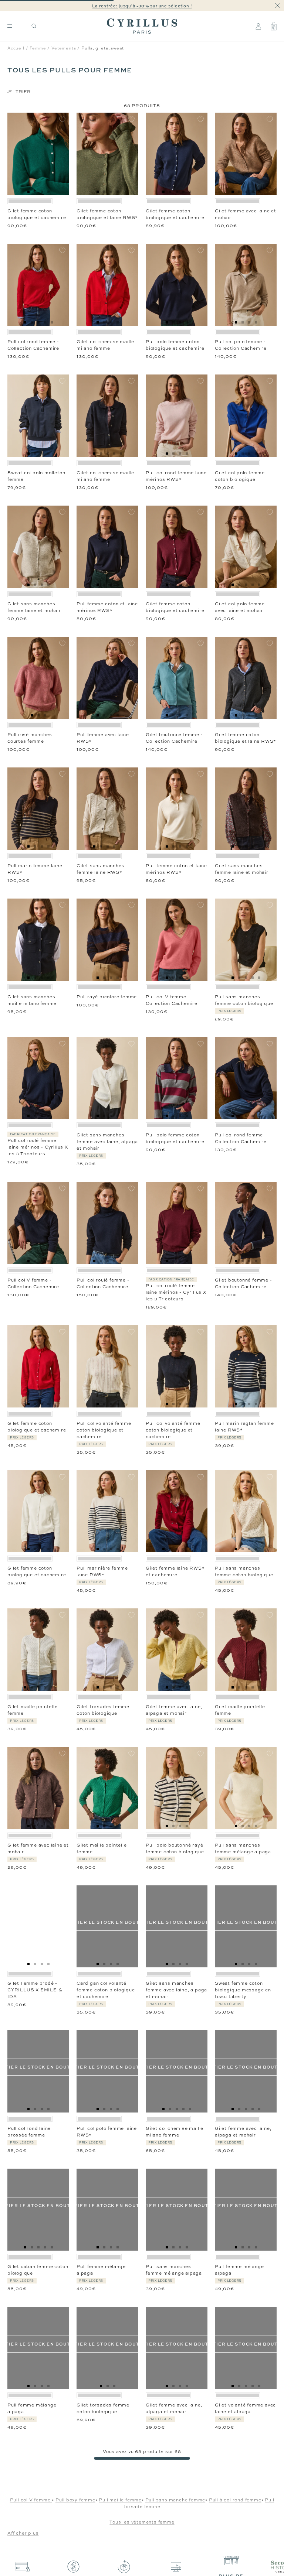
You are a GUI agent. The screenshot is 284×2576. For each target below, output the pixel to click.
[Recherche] (34, 26)
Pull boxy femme (75, 2500)
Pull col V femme (31, 2500)
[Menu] (10, 26)
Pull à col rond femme (235, 2500)
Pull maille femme (120, 2500)
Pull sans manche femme (175, 2500)
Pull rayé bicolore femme (107, 997)
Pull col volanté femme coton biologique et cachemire (104, 1430)
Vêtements (64, 48)
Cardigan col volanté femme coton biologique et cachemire (106, 1990)
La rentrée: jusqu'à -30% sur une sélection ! (142, 6)
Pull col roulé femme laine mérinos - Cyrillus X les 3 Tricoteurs (38, 1147)
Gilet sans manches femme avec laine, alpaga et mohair (107, 1142)
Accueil (16, 48)
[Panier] (274, 26)
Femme (38, 48)
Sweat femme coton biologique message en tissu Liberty (243, 1990)
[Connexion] (258, 26)
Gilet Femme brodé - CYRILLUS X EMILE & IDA (35, 1990)
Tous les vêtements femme (142, 2522)
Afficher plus (23, 2533)
